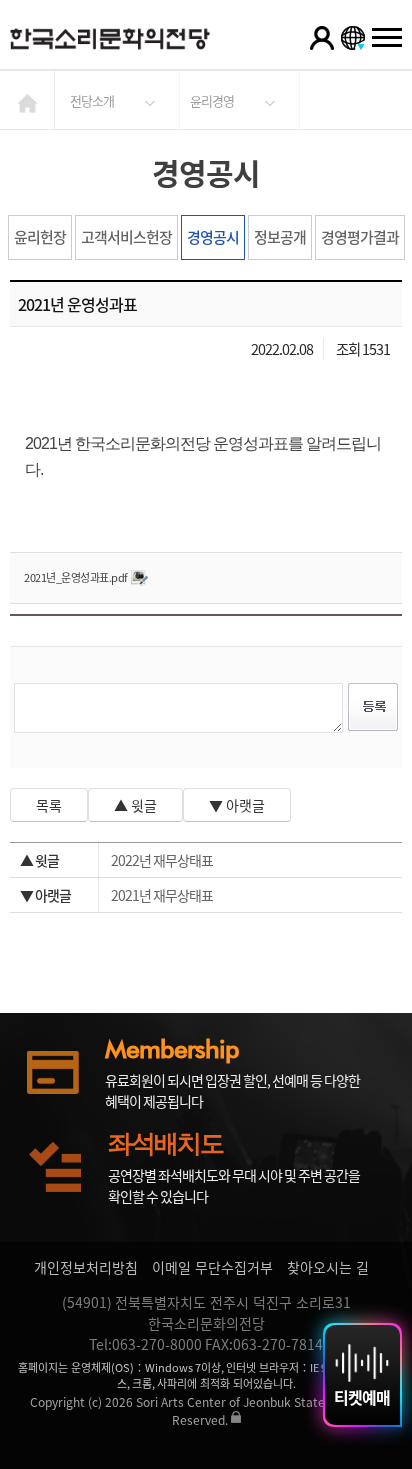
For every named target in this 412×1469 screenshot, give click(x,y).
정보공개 (280, 237)
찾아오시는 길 (328, 1267)
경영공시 (213, 237)
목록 (49, 805)
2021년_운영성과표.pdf (76, 577)
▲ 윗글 (135, 805)
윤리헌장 (40, 237)
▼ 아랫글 (237, 805)
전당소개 (92, 100)
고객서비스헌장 (126, 237)
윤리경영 (212, 100)
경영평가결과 (360, 237)
